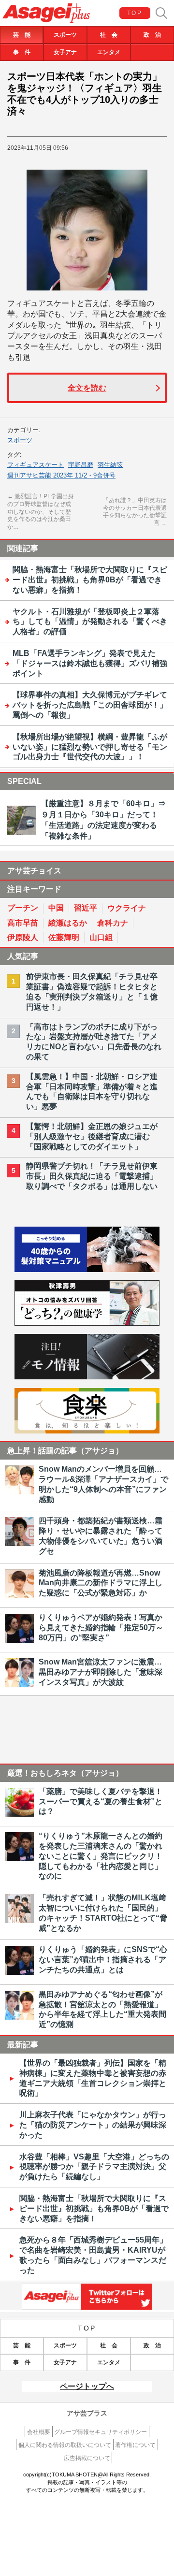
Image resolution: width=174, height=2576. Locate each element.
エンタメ (109, 52)
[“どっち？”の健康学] (87, 1323)
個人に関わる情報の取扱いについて (65, 2445)
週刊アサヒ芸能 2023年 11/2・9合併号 (61, 475)
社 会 (109, 35)
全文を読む (87, 388)
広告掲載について (87, 2458)
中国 (56, 908)
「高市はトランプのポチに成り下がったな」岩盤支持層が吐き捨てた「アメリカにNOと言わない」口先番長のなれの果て (94, 1042)
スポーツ (65, 35)
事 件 (22, 52)
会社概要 (39, 2432)
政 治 (152, 35)
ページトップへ (87, 2386)
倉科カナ (113, 923)
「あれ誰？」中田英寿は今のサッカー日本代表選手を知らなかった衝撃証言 (135, 512)
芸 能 (22, 35)
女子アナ (65, 52)
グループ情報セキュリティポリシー (101, 2432)
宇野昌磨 (81, 465)
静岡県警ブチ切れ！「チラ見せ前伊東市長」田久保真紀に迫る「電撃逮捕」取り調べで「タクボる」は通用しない (92, 1176)
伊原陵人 (23, 937)
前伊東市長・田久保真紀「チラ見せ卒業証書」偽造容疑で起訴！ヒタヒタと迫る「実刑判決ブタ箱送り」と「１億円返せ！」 (92, 991)
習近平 (86, 908)
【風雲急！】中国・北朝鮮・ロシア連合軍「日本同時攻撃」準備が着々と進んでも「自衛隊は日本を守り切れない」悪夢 (92, 1092)
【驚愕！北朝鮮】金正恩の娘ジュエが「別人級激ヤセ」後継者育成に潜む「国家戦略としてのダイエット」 (92, 1136)
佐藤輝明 (64, 937)
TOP (135, 13)
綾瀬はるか (68, 923)
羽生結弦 (110, 465)
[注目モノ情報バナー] (87, 1377)
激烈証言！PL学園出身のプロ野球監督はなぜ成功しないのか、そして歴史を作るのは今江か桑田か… (41, 511)
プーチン (23, 908)
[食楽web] (87, 1431)
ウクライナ (127, 908)
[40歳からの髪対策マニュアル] (87, 1269)
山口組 (101, 937)
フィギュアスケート (36, 465)
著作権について (135, 2445)
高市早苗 (23, 923)
